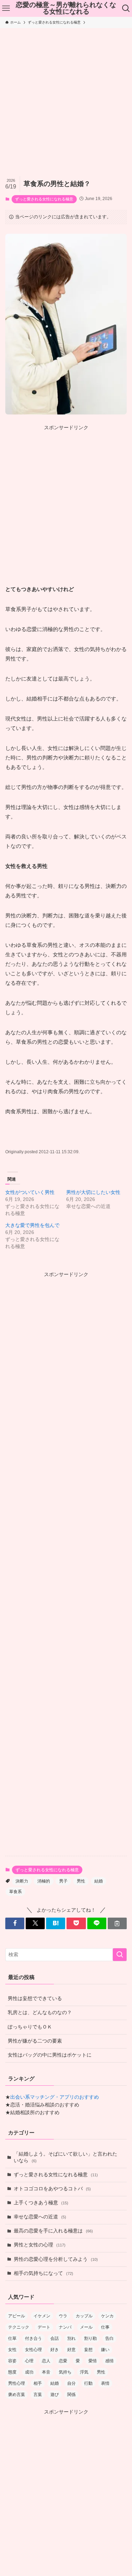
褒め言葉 (17, 2395)
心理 (29, 2361)
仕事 (105, 2327)
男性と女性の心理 (40, 2245)
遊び (55, 2395)
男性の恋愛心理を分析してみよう (56, 2259)
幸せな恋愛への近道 (40, 2217)
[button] (15, 1923)
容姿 (12, 2361)
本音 (46, 2372)
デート (44, 2327)
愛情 (93, 2361)
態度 (12, 2372)
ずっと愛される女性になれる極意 (44, 199)
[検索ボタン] (126, 8)
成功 (29, 2372)
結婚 (99, 1881)
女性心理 (33, 2350)
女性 (12, 2350)
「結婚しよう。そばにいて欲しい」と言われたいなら (65, 2157)
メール (86, 2327)
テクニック (19, 2327)
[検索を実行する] (120, 1955)
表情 (105, 2383)
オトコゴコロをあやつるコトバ (52, 2189)
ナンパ (65, 2327)
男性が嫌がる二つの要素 (35, 2041)
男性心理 (17, 2383)
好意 (71, 2350)
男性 (81, 1881)
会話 (55, 2338)
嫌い (105, 2350)
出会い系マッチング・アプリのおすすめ (55, 2097)
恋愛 (63, 2361)
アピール (17, 2316)
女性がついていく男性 (30, 1192)
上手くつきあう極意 (41, 2203)
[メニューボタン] (6, 8)
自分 (71, 2383)
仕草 (12, 2338)
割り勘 (90, 2338)
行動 (88, 2383)
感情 (109, 2361)
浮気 (84, 2372)
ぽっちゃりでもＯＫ (30, 2027)
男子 (63, 1881)
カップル (84, 2316)
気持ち (65, 2372)
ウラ (63, 2316)
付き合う (33, 2338)
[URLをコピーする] (117, 1923)
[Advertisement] (66, 97)
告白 (109, 2338)
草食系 (15, 1892)
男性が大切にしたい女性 (93, 1192)
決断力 (22, 1881)
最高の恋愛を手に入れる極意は (53, 2231)
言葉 (38, 2395)
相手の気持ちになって (43, 2273)
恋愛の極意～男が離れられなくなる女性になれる (66, 8)
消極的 (44, 1881)
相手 (38, 2383)
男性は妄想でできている (35, 1999)
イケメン (42, 2316)
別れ (71, 2338)
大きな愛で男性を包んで (32, 1225)
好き (55, 2350)
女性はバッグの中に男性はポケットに (50, 2055)
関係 (71, 2395)
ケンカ (107, 2316)
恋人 (46, 2361)
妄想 (88, 2350)
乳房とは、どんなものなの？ (40, 2013)
